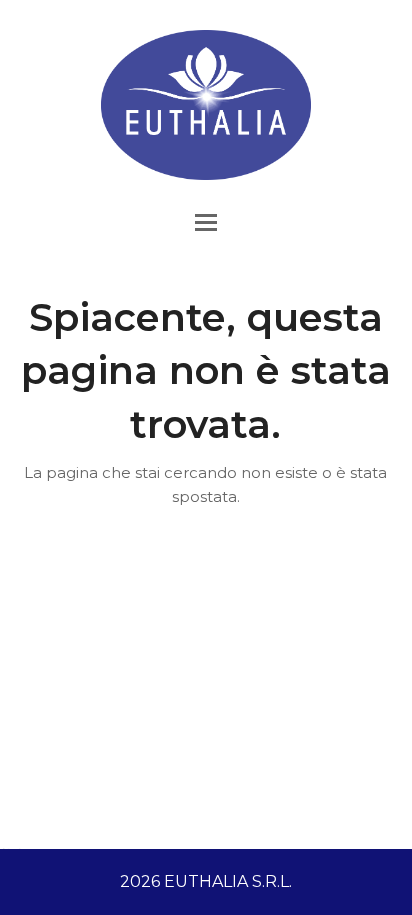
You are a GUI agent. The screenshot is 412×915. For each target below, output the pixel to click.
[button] (206, 222)
